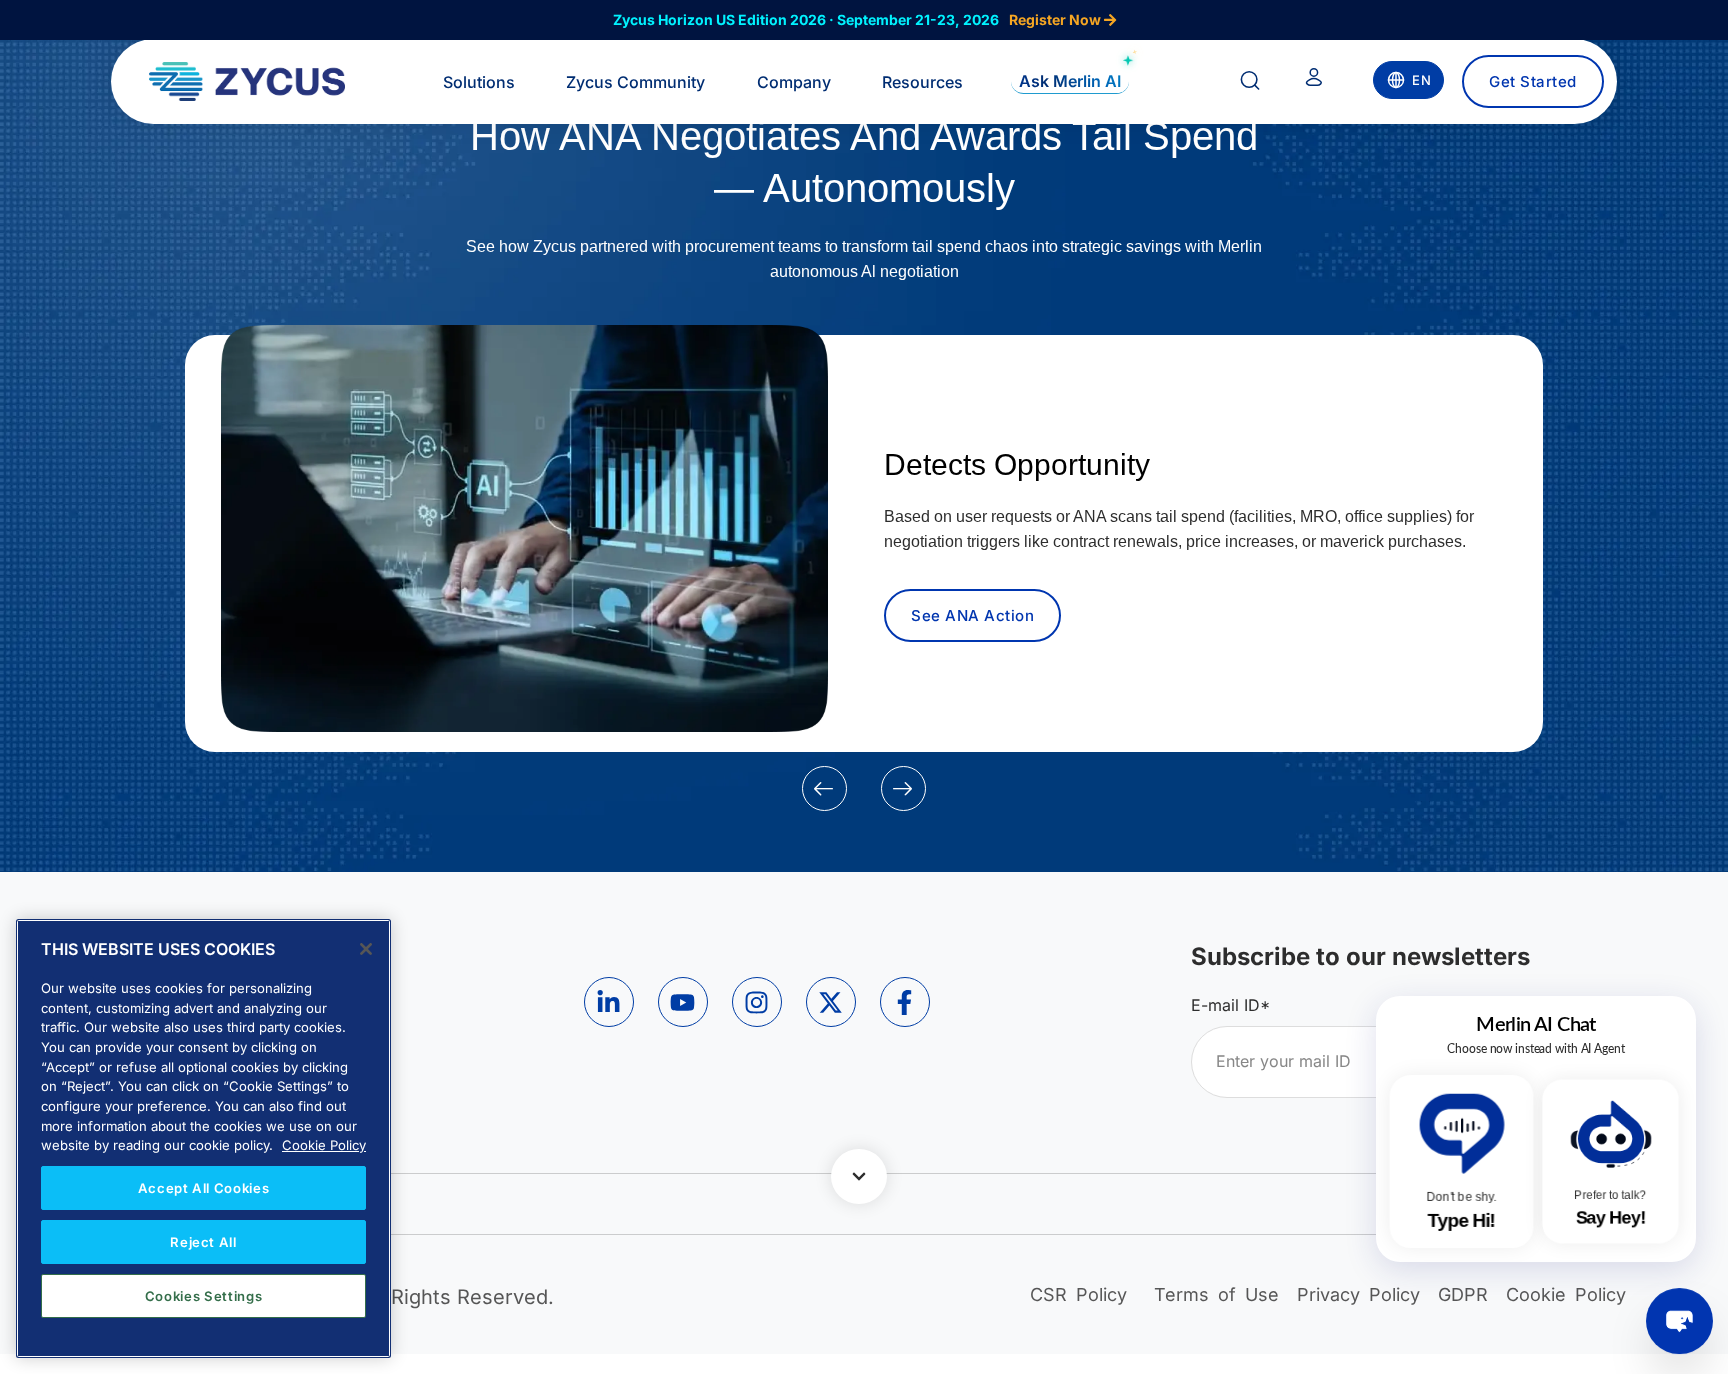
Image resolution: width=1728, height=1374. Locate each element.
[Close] (366, 949)
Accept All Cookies (204, 1188)
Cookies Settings (204, 1296)
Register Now (1056, 19)
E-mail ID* (1230, 1005)
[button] (824, 788)
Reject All (203, 1242)
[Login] (1314, 81)
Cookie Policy (324, 1145)
